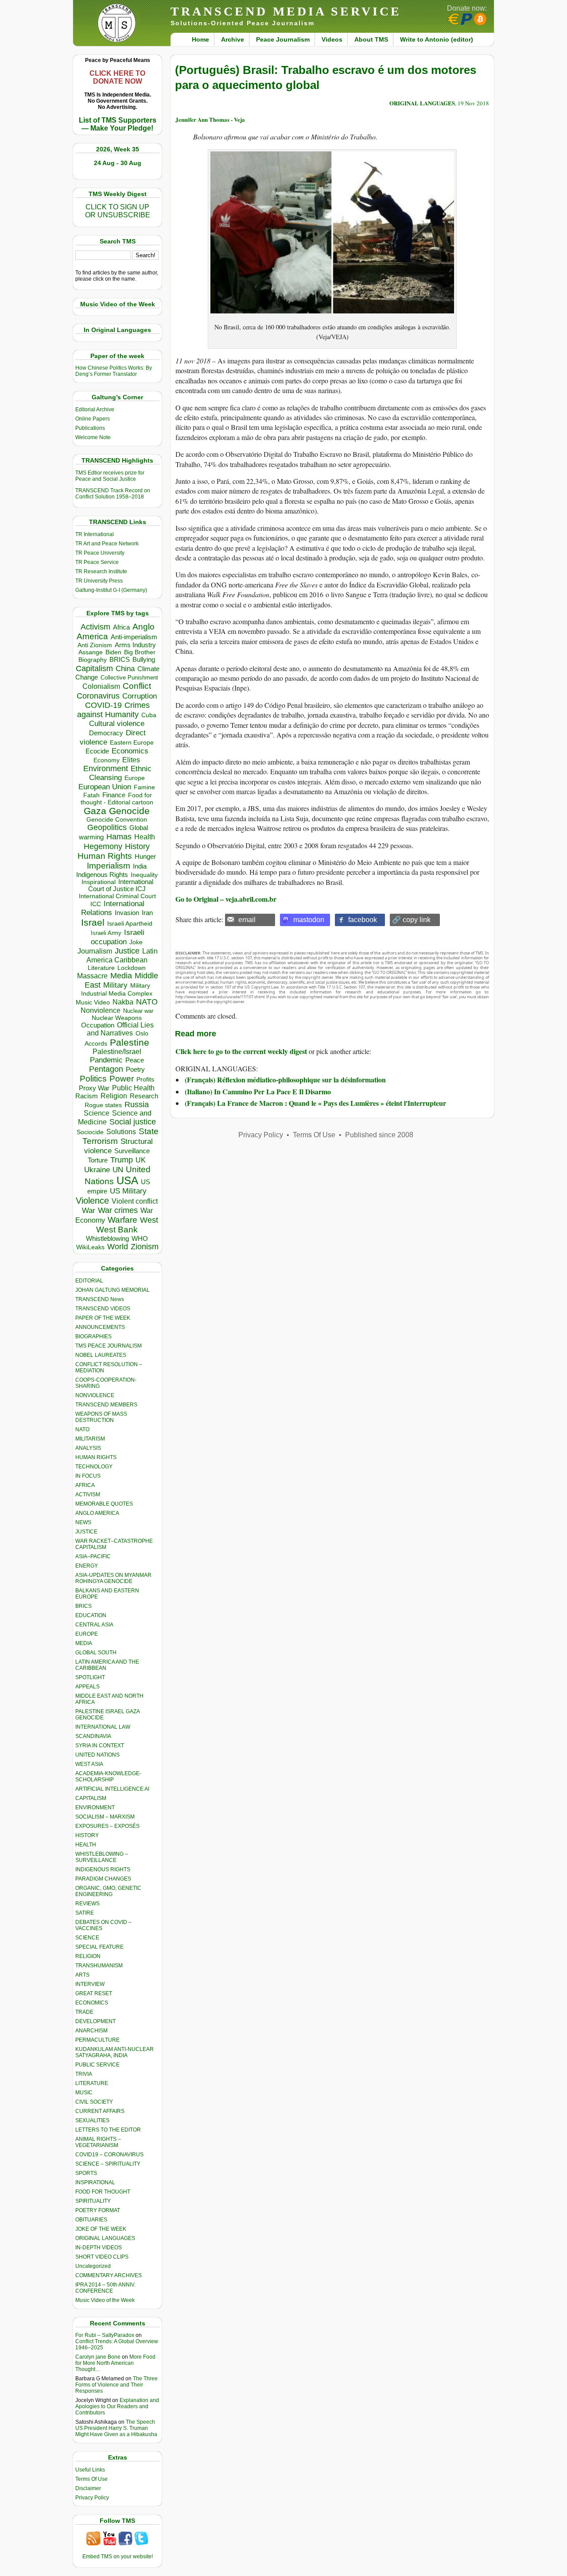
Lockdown (132, 968)
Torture (98, 1160)
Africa (121, 627)
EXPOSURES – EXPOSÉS (107, 1826)
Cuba (149, 715)
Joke (136, 942)
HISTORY (87, 1835)
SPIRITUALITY (93, 2201)
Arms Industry (135, 645)
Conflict (137, 686)
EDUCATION (91, 1615)
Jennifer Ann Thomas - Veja (210, 119)
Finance (114, 795)
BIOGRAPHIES (93, 1336)
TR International (95, 534)
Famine (144, 787)
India (140, 866)
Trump (122, 1160)
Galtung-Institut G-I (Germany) (111, 590)
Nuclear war (138, 1011)
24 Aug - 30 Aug (118, 163)
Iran (147, 913)
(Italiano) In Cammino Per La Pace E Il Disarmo (258, 1091)
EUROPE (87, 1634)
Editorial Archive (95, 409)
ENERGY (87, 1566)
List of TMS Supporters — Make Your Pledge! (118, 124)
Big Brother (140, 652)
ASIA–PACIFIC (93, 1556)
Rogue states (103, 1105)
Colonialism (101, 686)
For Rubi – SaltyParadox (105, 2335)
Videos (332, 39)
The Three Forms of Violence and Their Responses (117, 2385)
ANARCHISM (91, 2031)
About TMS (371, 39)
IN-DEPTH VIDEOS (99, 2248)
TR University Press (99, 581)
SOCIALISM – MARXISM (105, 1817)
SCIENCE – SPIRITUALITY (108, 2164)
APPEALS (87, 1687)
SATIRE (85, 1913)
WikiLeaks (90, 1247)
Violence (92, 1201)
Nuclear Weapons (117, 1018)
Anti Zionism (95, 645)
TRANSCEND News (100, 1299)
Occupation (98, 1025)
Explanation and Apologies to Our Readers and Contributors (117, 2406)
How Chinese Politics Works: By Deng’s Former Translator (114, 371)
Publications (90, 428)
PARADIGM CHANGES (103, 1879)
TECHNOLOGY (94, 1467)
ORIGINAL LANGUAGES (105, 2238)
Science (97, 1113)
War (89, 1211)
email (247, 920)
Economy (107, 760)
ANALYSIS (88, 1448)
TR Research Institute (101, 572)
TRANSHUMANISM (99, 1966)
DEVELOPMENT (95, 2021)
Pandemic (106, 1060)
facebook (363, 920)
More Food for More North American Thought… (115, 2363)
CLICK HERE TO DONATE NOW (117, 77)
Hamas (119, 837)
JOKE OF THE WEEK (101, 2229)
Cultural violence (117, 724)
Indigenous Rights (102, 875)
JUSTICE (86, 1532)
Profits (145, 1079)
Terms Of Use (91, 2479)
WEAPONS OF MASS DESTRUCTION (101, 1417)
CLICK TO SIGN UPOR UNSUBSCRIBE (118, 211)
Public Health (133, 1088)
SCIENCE (87, 1938)
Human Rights (105, 856)
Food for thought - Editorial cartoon (117, 799)
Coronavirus (98, 696)
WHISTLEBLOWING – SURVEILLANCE (102, 1857)
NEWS (83, 1522)
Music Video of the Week (105, 2300)
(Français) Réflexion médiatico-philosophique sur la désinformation (285, 1079)
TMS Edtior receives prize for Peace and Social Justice (110, 476)
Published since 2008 (379, 1135)
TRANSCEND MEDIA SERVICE (286, 11)
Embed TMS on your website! (118, 2557)
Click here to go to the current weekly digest (241, 1051)
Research (144, 1096)
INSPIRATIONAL (95, 2182)
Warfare (122, 1220)
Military (115, 985)
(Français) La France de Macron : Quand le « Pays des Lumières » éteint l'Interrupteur (315, 1103)
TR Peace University (100, 553)
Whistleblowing (107, 1238)
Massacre (92, 976)
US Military (128, 1191)
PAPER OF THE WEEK (103, 1318)
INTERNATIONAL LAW (103, 1727)
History (137, 846)
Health (145, 837)
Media (121, 976)
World (118, 1247)
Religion (114, 1096)
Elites (131, 760)
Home (200, 39)
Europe (135, 778)
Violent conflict (135, 1201)
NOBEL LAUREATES (101, 1355)
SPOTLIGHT (90, 1677)
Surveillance (132, 1151)
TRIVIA (84, 2074)
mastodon (309, 920)
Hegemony (103, 846)
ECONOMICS (92, 2003)
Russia (137, 1105)
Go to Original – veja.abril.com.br (226, 899)
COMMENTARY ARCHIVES (109, 2275)
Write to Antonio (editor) (437, 39)
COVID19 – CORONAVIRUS (109, 2155)
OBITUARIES (91, 2220)
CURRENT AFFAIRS (100, 2111)
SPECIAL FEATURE (99, 1947)
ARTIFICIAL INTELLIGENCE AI (112, 1789)
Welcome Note (93, 437)
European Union (105, 787)
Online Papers (93, 419)
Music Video (93, 1002)
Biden (113, 652)
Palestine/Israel (117, 1052)
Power (122, 1079)
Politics (93, 1079)
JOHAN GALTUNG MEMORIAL (113, 1290)
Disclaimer (88, 2488)
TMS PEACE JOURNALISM (109, 1346)
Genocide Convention (117, 820)
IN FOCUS (88, 1476)
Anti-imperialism (134, 637)
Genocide (129, 811)
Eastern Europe (132, 743)
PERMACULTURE (97, 2040)
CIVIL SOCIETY (94, 2102)
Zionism (145, 1247)
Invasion (127, 913)
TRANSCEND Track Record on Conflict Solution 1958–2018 (113, 494)
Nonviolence (101, 1010)
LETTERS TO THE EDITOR (108, 2130)
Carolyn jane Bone (98, 2357)
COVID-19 (103, 705)
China (125, 669)
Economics (130, 751)
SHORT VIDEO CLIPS (102, 2257)
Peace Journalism (283, 39)
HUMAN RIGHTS (96, 1457)
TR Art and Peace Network (107, 544)
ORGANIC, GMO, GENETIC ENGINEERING (108, 1891)
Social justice (133, 1122)
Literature (101, 968)
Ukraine (97, 1170)
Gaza (95, 811)
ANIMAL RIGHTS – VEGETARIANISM (98, 2142)
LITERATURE (92, 2083)
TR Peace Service (97, 562)
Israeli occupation (118, 937)
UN (118, 1170)
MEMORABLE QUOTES (104, 1504)
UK (141, 1160)
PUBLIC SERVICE (97, 2065)
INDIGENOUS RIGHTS (103, 1869)
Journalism (95, 951)
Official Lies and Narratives (120, 1029)
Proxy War (94, 1088)
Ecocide (97, 751)
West (149, 1220)
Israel (93, 922)
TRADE (84, 2012)
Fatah (91, 795)
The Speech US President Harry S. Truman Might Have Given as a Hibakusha (116, 2428)
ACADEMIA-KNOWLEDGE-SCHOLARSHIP (108, 1777)
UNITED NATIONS (97, 1755)
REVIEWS (87, 1904)
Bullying (144, 660)
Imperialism (109, 866)
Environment (106, 769)
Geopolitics (107, 827)
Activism (95, 627)
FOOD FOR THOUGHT (103, 2192)
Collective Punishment (129, 678)
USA (127, 1180)
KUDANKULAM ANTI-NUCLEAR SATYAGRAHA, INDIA (115, 2052)
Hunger (145, 857)
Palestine (130, 1042)
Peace (135, 1060)
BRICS (120, 659)
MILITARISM (90, 1439)
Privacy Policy (92, 2498)
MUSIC (84, 2093)
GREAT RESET (94, 1993)
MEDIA (84, 1643)
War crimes (118, 1210)
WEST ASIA (89, 1764)
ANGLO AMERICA (97, 1513)
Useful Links (90, 2470)
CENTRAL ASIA (94, 1625)
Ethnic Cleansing (120, 773)
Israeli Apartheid (130, 923)
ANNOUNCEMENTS (100, 1327)
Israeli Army (106, 933)
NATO (147, 1002)
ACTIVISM (88, 1495)
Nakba (123, 1002)
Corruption (140, 696)
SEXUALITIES (92, 2120)
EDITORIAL (89, 1281)
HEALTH (86, 1845)
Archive (233, 39)
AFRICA (85, 1485)
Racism (87, 1096)
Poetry (135, 1070)
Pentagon (106, 1069)
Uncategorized (93, 2266)
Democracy (106, 733)
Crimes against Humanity (113, 710)
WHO (140, 1238)
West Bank (117, 1230)
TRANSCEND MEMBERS (106, 1405)
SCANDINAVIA (93, 1736)
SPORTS (86, 2173)
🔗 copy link (411, 920)
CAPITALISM (91, 1798)
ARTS (82, 1975)
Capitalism (94, 668)
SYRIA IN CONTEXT (100, 1746)
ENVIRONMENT (95, 1807)
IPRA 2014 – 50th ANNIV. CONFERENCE (105, 2288)
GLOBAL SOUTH (96, 1653)
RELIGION (88, 1956)
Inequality (144, 875)
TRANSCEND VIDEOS (103, 1309)
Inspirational (99, 882)
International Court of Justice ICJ (121, 885)
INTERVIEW (90, 1984)
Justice (127, 951)
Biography (93, 660)
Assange (91, 652)
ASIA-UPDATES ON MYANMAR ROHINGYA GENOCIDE (113, 1578)
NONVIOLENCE (95, 1395)
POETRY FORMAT (98, 2210)
